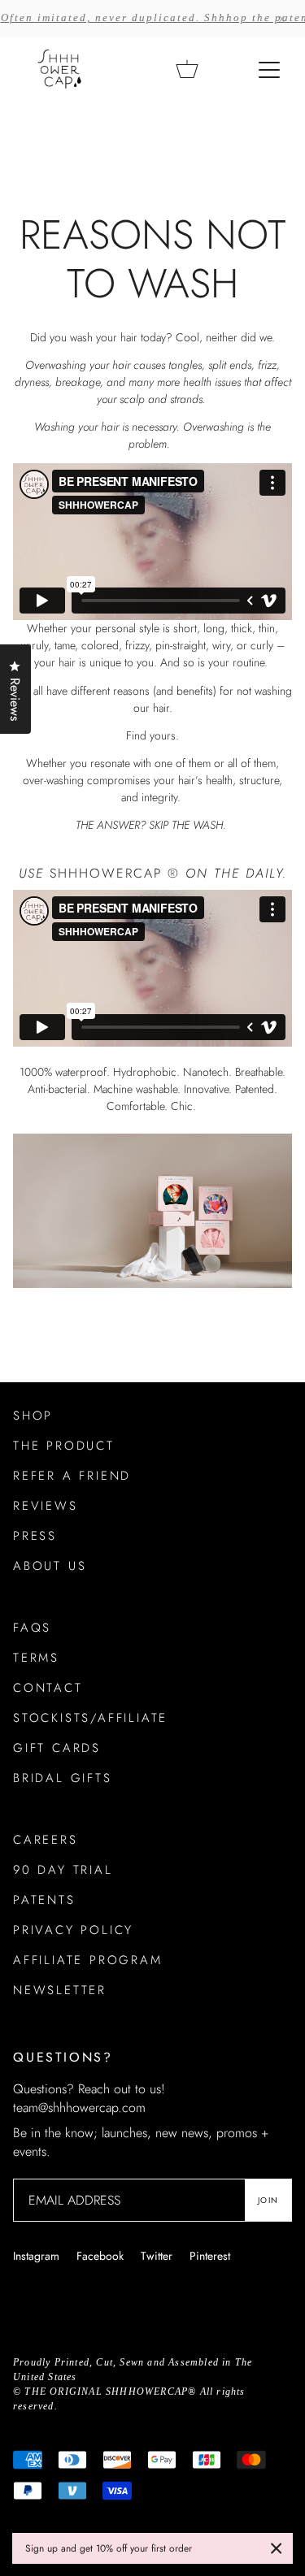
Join (268, 2200)
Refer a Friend (72, 1476)
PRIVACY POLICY (73, 1930)
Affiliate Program (88, 1960)
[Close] (277, 2548)
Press (35, 1536)
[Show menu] (271, 69)
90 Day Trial (63, 1870)
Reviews (46, 1506)
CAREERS (46, 1840)
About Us (50, 1566)
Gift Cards (57, 1748)
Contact (48, 1688)
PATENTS (44, 1900)
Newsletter (60, 1990)
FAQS (32, 1628)
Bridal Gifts (63, 1778)
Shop (33, 1416)
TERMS (36, 1658)
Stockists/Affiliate (90, 1718)
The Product (64, 1446)
